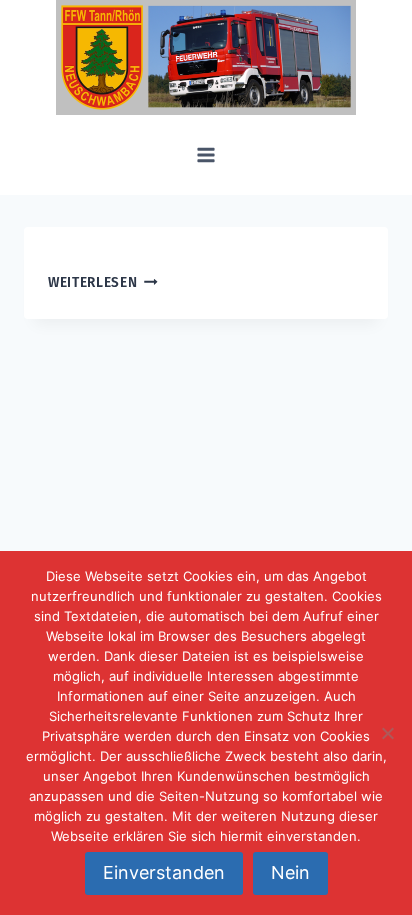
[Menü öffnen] (206, 154)
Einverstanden (164, 872)
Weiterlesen (92, 282)
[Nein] (387, 733)
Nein (290, 872)
